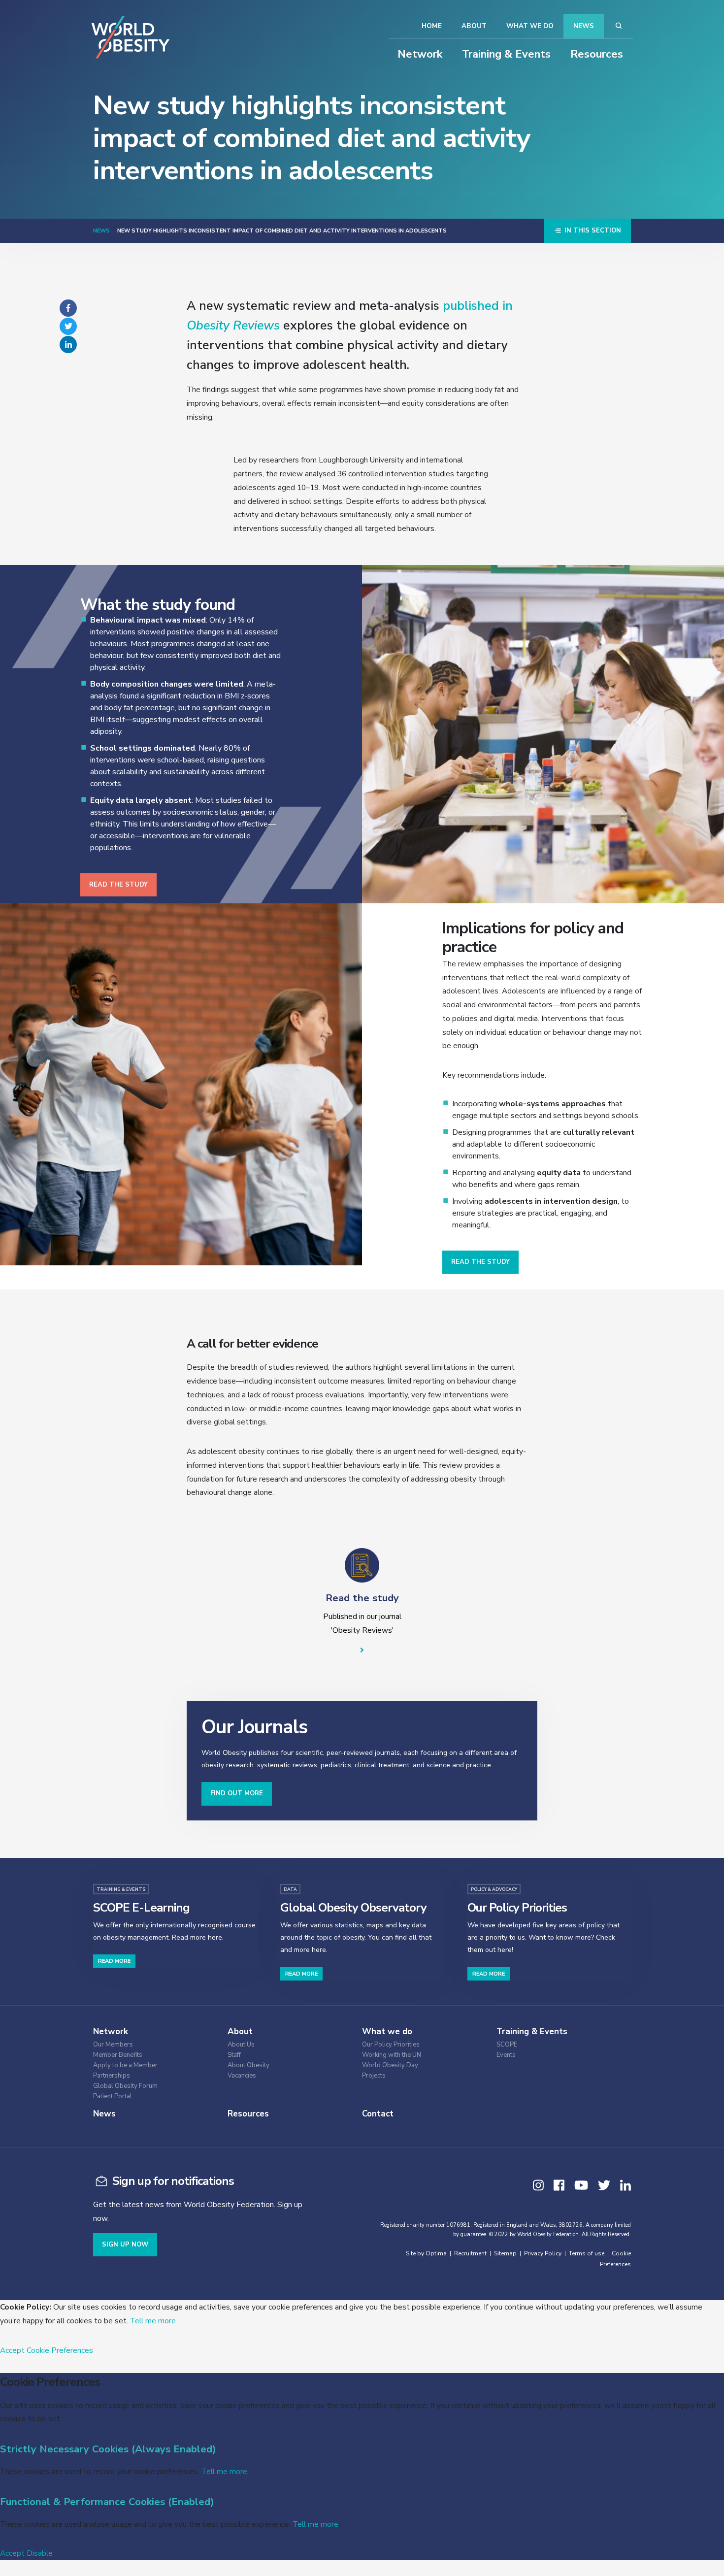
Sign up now (125, 2245)
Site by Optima (426, 2253)
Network (420, 54)
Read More (114, 1961)
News (584, 26)
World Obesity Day (390, 2065)
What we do (530, 26)
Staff (234, 2055)
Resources (597, 54)
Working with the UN (392, 2055)
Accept (12, 2350)
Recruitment (470, 2253)
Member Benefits (118, 2055)
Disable (40, 2553)
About (474, 26)
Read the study (118, 885)
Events (506, 2055)
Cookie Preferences (60, 2350)
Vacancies (242, 2076)
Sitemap (505, 2253)
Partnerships (112, 2076)
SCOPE (507, 2045)
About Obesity (248, 2065)
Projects (374, 2076)
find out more (237, 1793)
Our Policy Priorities (391, 2045)
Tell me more (153, 2321)
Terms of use (587, 2253)
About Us (241, 2045)
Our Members (113, 2045)
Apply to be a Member (125, 2065)
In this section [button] (592, 231)
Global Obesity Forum (125, 2086)
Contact (378, 2114)
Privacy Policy (543, 2253)
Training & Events (506, 54)
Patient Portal (113, 2097)
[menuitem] (152, 2043)
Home (432, 26)
